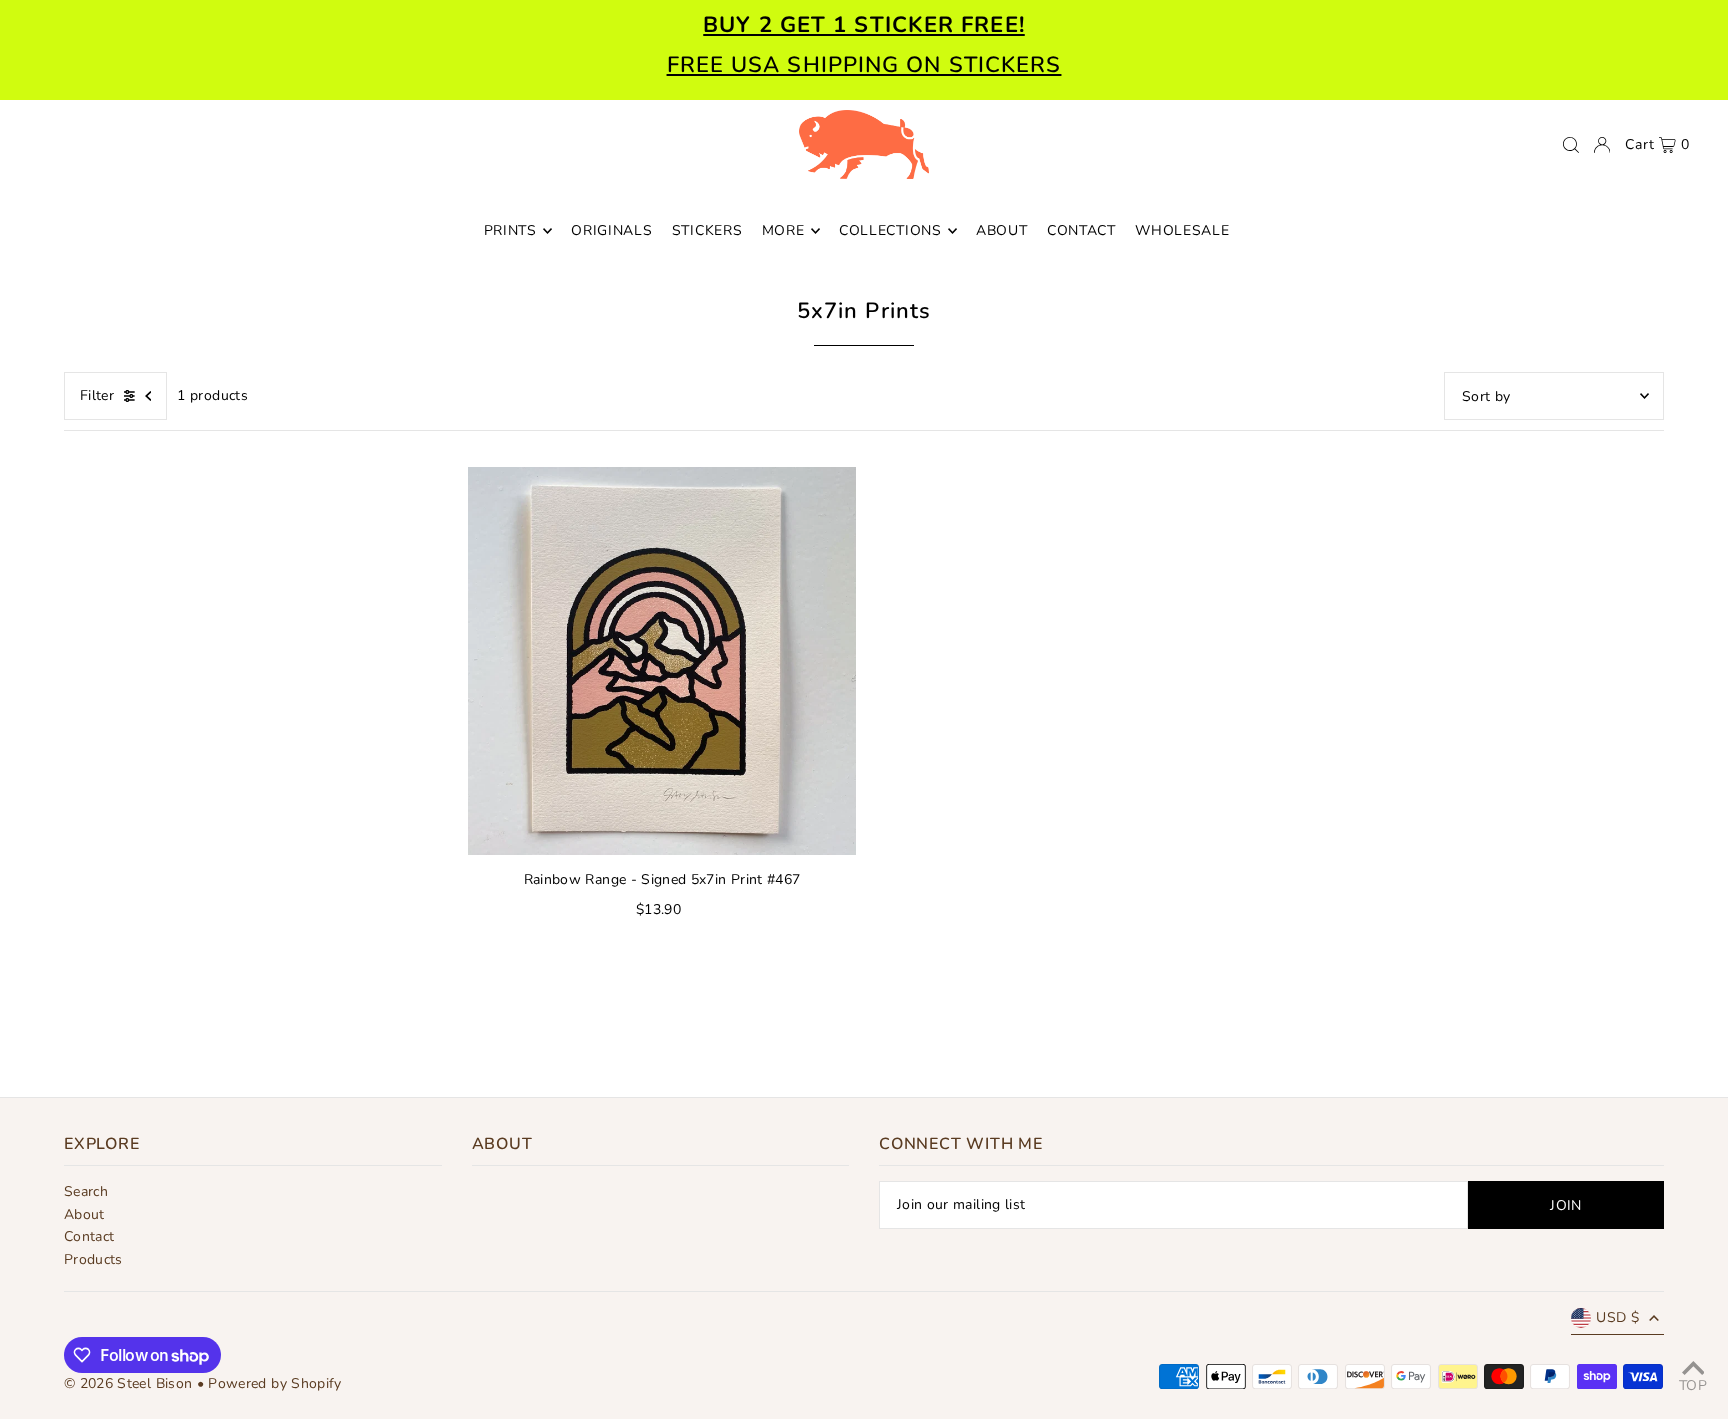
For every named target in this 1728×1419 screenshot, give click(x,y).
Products (93, 1259)
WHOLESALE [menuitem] (1182, 230)
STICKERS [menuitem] (707, 230)
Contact (89, 1236)
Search (86, 1191)
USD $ (1617, 1317)
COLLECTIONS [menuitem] (890, 230)
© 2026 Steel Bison (128, 1383)
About (84, 1214)
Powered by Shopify (274, 1383)
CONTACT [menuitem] (1081, 230)
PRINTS (510, 230)
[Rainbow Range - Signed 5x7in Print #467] (662, 661)
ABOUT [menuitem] (1002, 230)
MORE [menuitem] (783, 230)
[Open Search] (1571, 145)
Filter (97, 395)
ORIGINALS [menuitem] (611, 230)
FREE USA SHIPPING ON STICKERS (864, 65)
